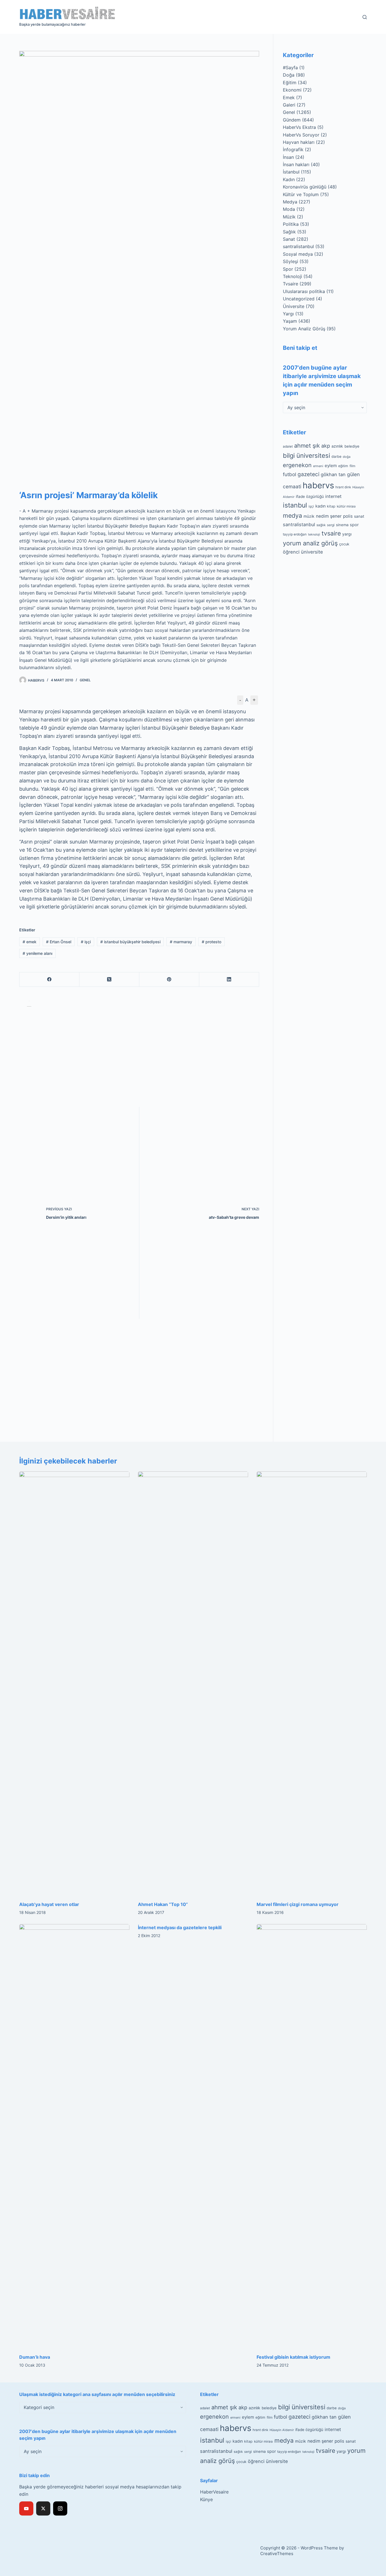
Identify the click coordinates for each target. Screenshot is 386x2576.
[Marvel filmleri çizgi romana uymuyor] (312, 1683)
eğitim (343, 466)
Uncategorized (299, 299)
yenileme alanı (37, 953)
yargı (347, 534)
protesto (212, 942)
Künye (206, 2499)
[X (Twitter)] (109, 980)
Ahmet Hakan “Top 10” (163, 1904)
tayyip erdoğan (295, 534)
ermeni (318, 466)
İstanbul (291, 172)
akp (326, 446)
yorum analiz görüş (310, 543)
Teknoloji (292, 276)
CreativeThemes (277, 2554)
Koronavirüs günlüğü (305, 187)
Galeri (289, 105)
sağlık (321, 525)
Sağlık (289, 232)
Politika (291, 224)
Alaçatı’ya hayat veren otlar (49, 1904)
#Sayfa (290, 68)
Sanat (289, 239)
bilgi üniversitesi (306, 456)
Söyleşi (290, 261)
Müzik (289, 217)
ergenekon (297, 465)
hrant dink (343, 487)
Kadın (289, 179)
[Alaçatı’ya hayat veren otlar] (74, 1683)
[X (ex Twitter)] (43, 2508)
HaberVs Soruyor (301, 135)
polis (348, 516)
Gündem (292, 120)
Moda (289, 209)
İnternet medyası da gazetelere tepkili (180, 1927)
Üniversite (294, 306)
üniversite (312, 552)
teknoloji (314, 535)
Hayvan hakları (299, 142)
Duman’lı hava (35, 2357)
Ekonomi (292, 90)
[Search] (365, 17)
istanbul (295, 505)
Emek (289, 97)
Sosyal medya (298, 254)
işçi (86, 942)
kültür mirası (346, 506)
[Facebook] (49, 980)
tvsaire (331, 533)
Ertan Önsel (59, 942)
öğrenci (291, 552)
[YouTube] (26, 2508)
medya (292, 515)
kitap (331, 506)
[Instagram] (60, 2508)
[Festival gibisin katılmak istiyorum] (312, 2136)
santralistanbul (298, 246)
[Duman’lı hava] (74, 2136)
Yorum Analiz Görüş (304, 329)
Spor (288, 269)
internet (333, 496)
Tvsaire (290, 284)
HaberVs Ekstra (299, 127)
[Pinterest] (169, 980)
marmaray (181, 942)
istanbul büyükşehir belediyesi (130, 942)
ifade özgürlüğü (310, 496)
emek (30, 942)
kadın (320, 506)
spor (354, 525)
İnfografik (293, 149)
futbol (289, 474)
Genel (85, 680)
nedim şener (329, 516)
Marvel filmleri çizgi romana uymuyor (298, 1904)
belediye (352, 446)
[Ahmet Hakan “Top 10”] (193, 1683)
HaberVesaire (214, 2492)
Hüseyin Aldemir (282, 2430)
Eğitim (290, 83)
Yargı (288, 314)
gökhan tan (333, 474)
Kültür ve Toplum (301, 194)
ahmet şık (307, 446)
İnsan (288, 157)
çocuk (344, 544)
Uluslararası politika (304, 291)
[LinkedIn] (229, 980)
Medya (290, 202)
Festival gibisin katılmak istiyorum (293, 2357)
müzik (309, 516)
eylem (331, 466)
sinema (342, 525)
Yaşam (290, 321)
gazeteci (308, 474)
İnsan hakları (296, 164)
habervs (318, 485)
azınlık (337, 446)
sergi (331, 525)
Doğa (289, 75)
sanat (359, 516)
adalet (288, 446)
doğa (347, 457)
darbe (336, 457)
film (352, 466)
